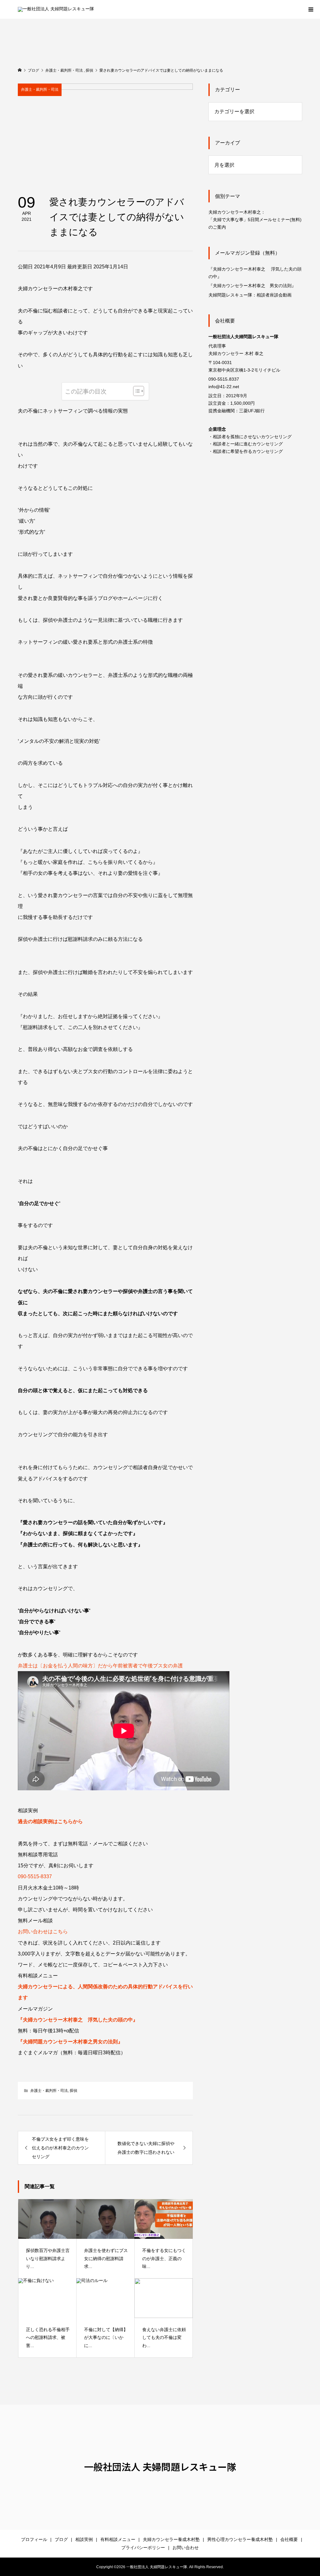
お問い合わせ (186, 2548)
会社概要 (289, 2539)
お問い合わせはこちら (43, 1932)
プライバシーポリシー (143, 2548)
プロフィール (34, 2539)
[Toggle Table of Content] (135, 391)
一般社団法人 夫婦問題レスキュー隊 (160, 2467)
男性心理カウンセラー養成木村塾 (240, 2539)
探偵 (73, 2091)
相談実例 (84, 2539)
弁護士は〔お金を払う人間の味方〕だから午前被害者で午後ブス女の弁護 (100, 1666)
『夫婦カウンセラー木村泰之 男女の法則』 (252, 286)
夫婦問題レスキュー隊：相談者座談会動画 (250, 295)
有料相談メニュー (118, 2539)
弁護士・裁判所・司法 (40, 89)
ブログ (61, 2539)
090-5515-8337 (35, 1876)
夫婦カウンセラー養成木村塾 (171, 2539)
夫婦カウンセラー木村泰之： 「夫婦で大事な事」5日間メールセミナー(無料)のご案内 (255, 220)
